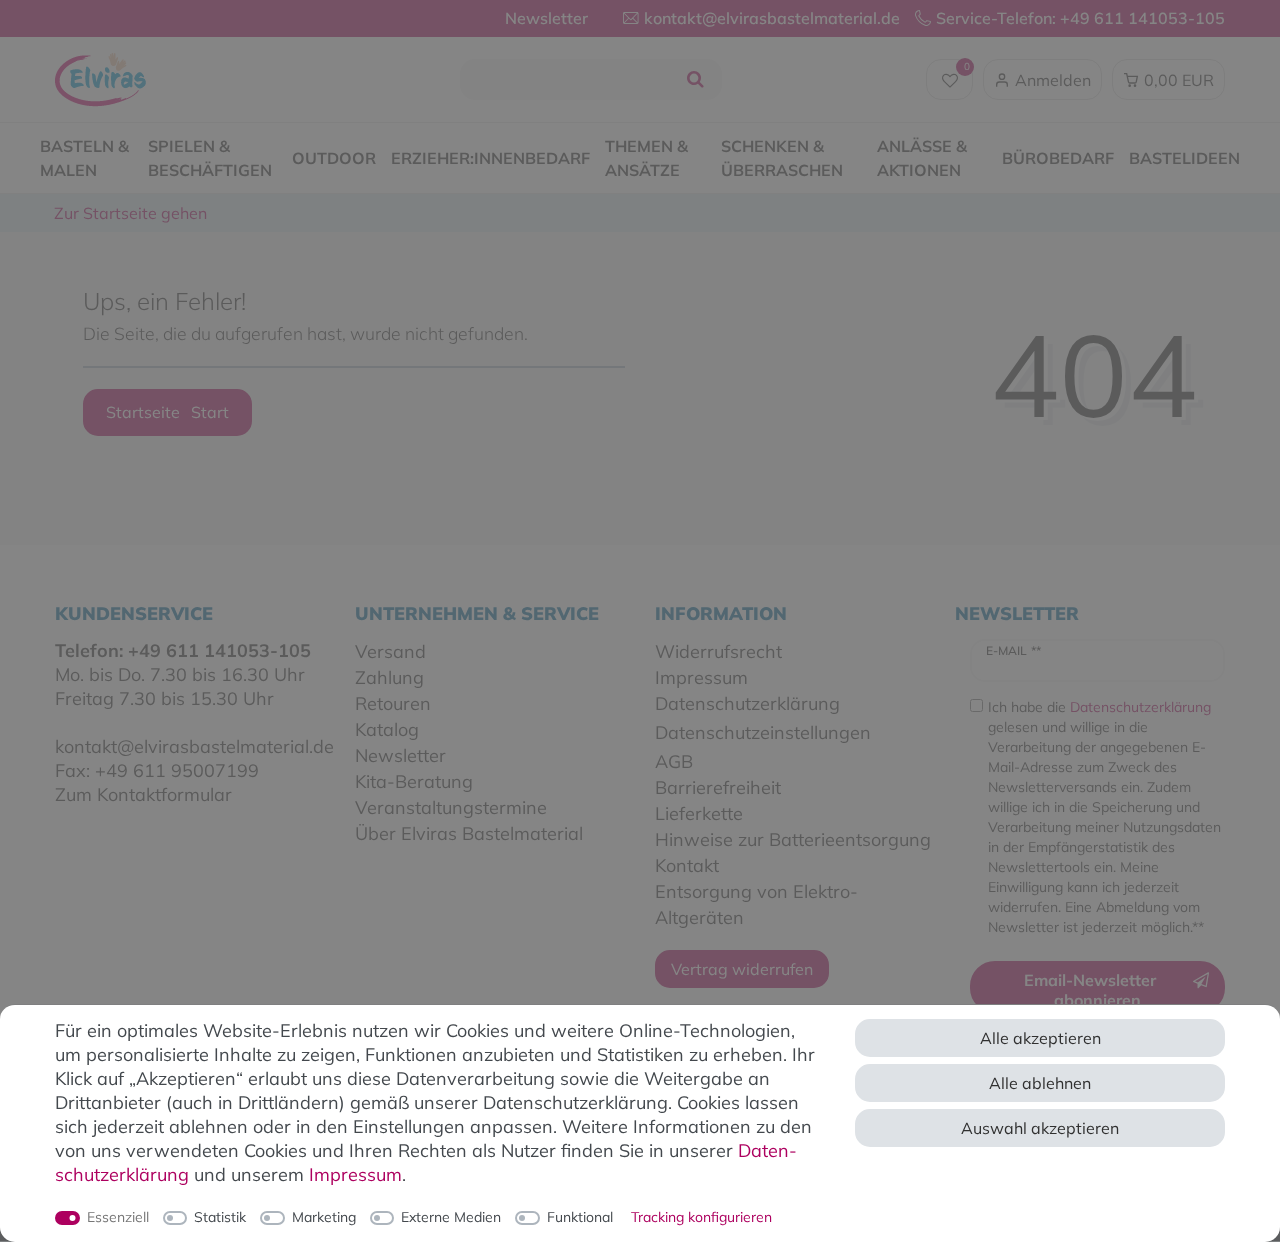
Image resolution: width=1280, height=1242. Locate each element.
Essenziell (118, 1217)
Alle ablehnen (1040, 1083)
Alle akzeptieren (1040, 1038)
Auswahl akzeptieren (1040, 1128)
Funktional (580, 1217)
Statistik (220, 1217)
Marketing (324, 1217)
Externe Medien (451, 1217)
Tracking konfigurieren (701, 1217)
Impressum (355, 1174)
